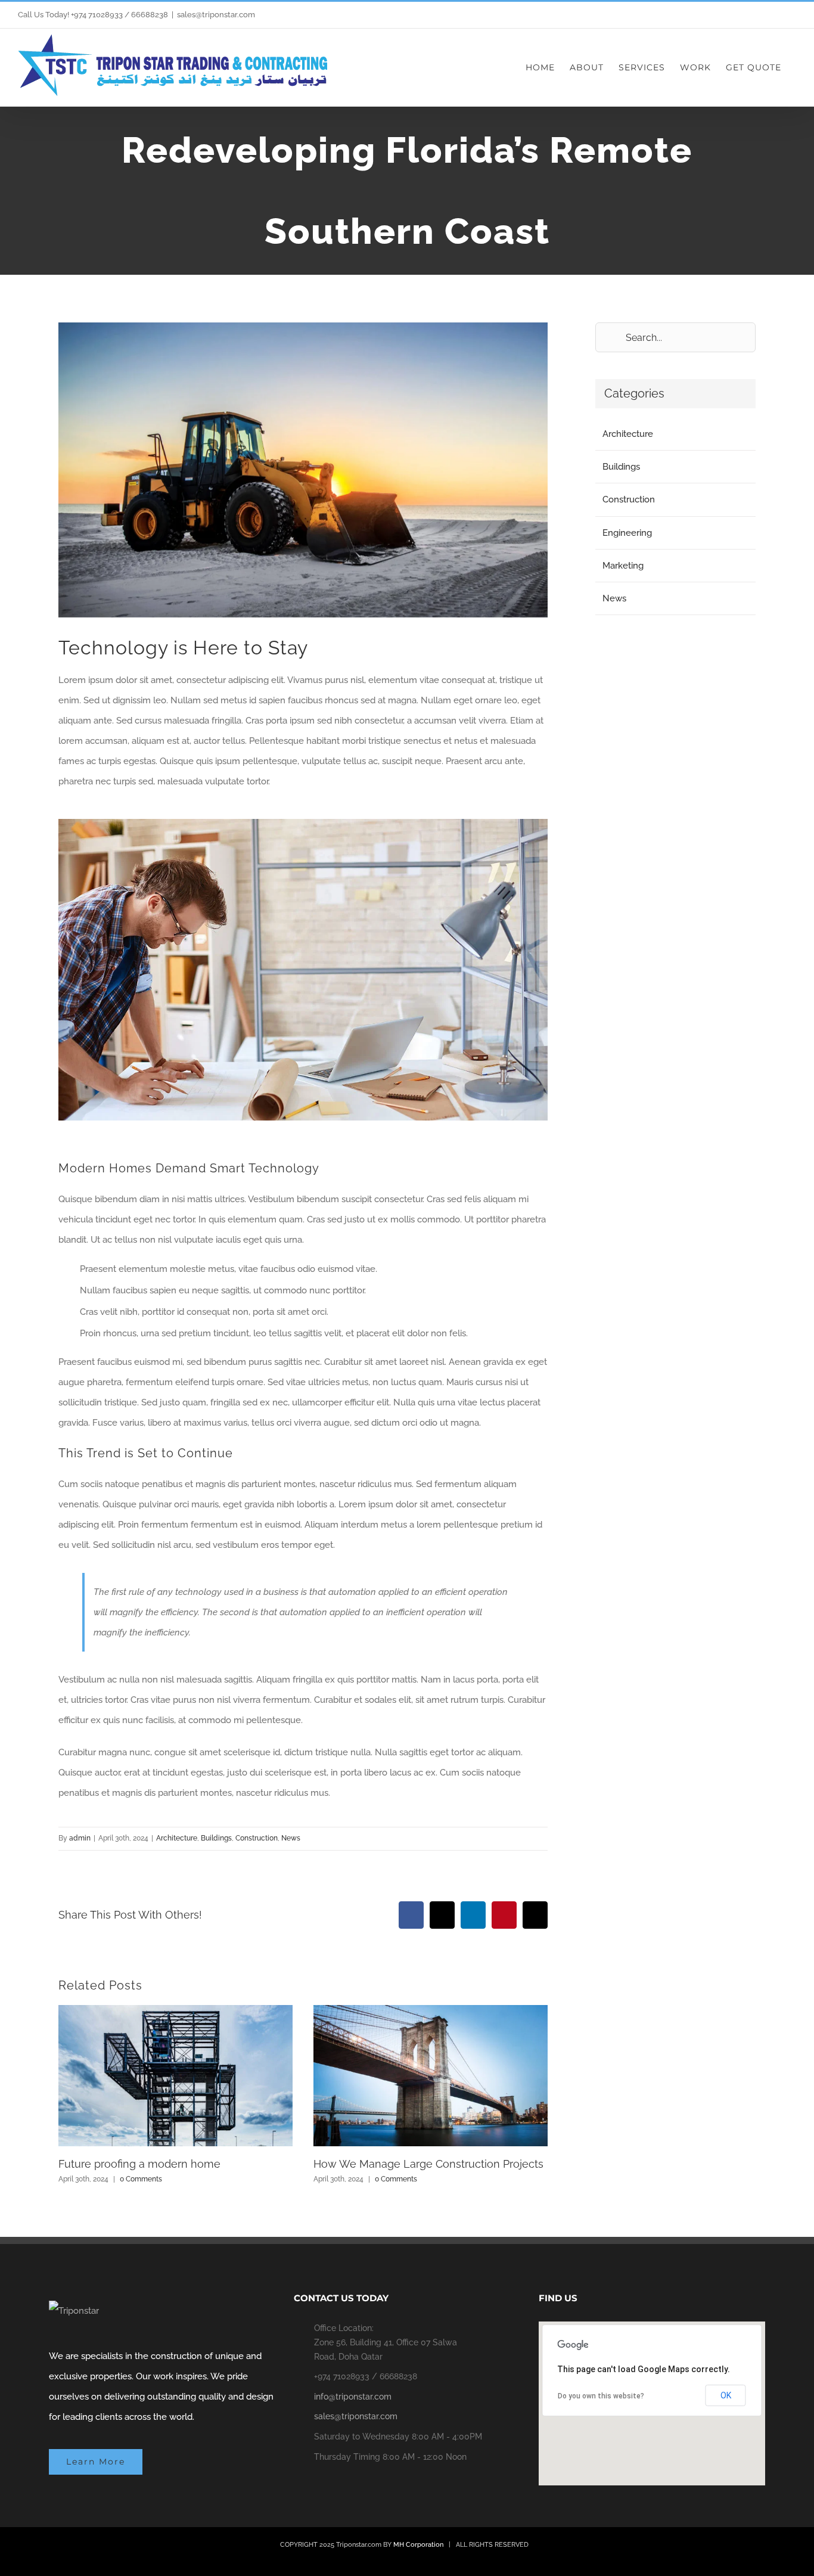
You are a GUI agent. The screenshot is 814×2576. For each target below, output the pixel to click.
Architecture (177, 1838)
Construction (257, 1838)
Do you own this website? (601, 2396)
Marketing (623, 566)
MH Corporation (418, 2545)
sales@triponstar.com (216, 15)
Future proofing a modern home (139, 2164)
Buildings (216, 1838)
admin (80, 1838)
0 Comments (141, 2179)
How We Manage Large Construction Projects (428, 2164)
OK (726, 2395)
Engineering (627, 533)
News (291, 1838)
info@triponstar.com (353, 2397)
